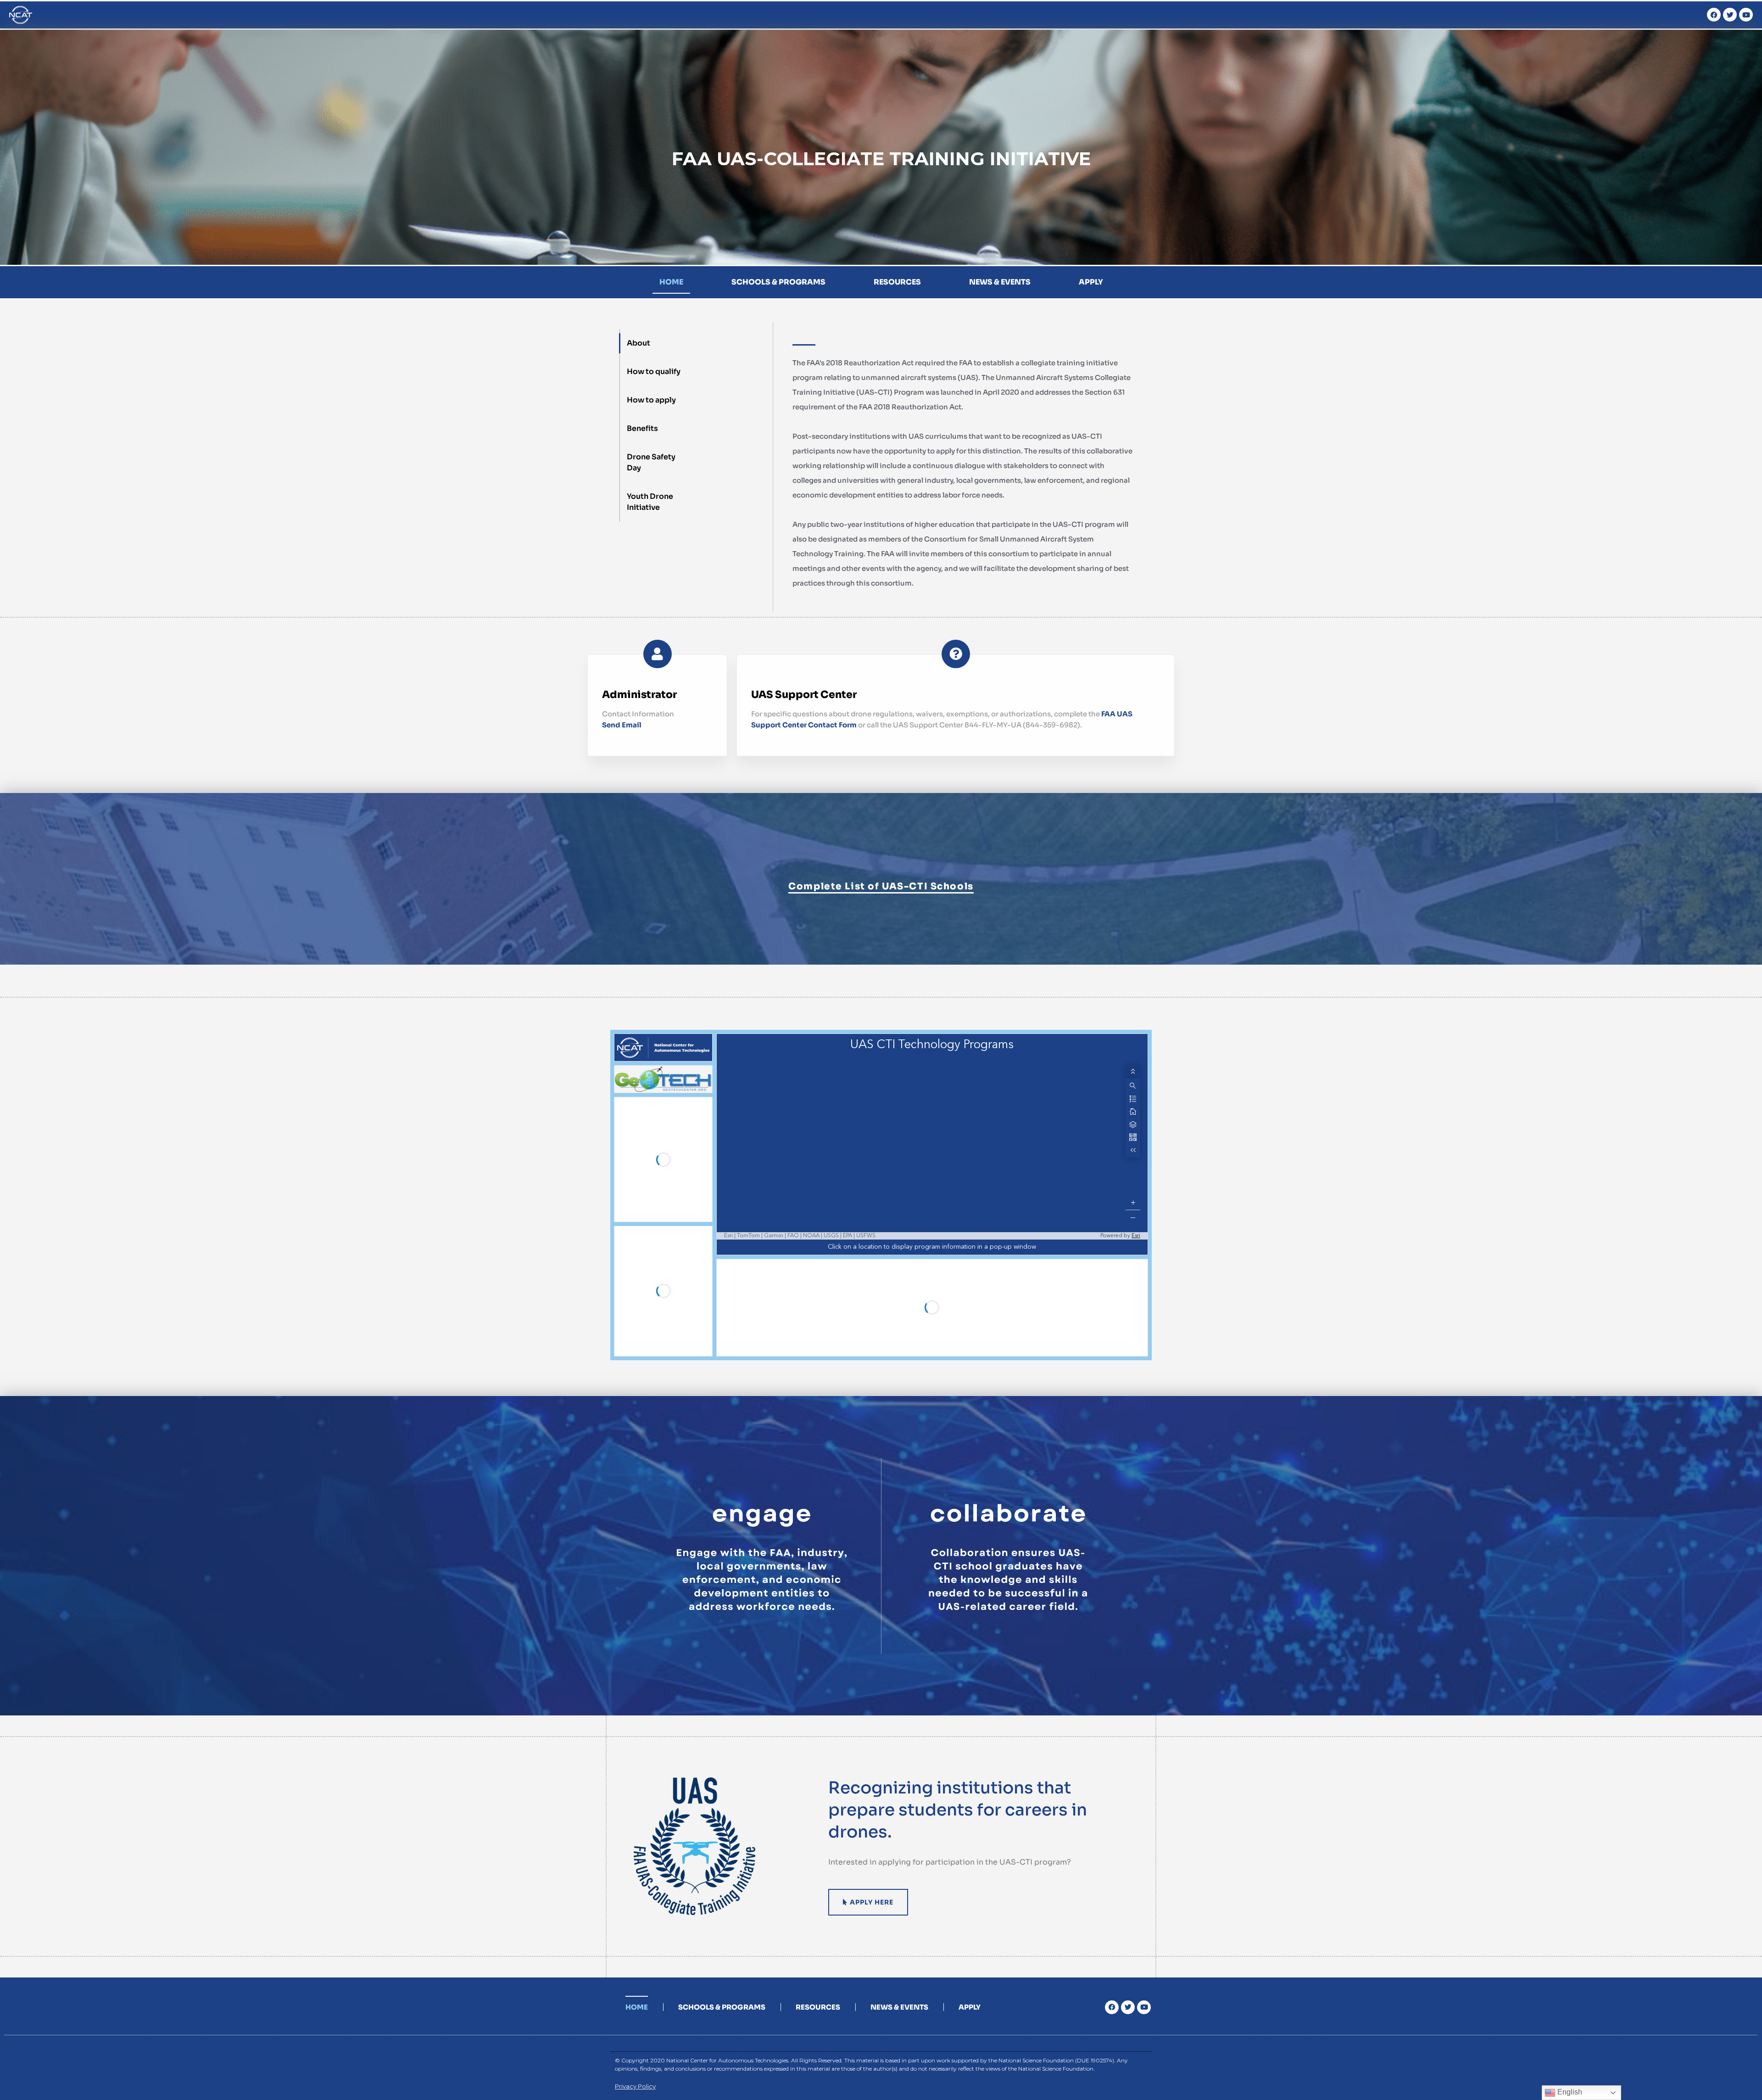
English (1569, 2092)
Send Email (622, 725)
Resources (897, 282)
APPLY (1091, 282)
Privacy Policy (635, 2086)
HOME (671, 282)
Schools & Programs (778, 282)
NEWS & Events (1000, 282)
